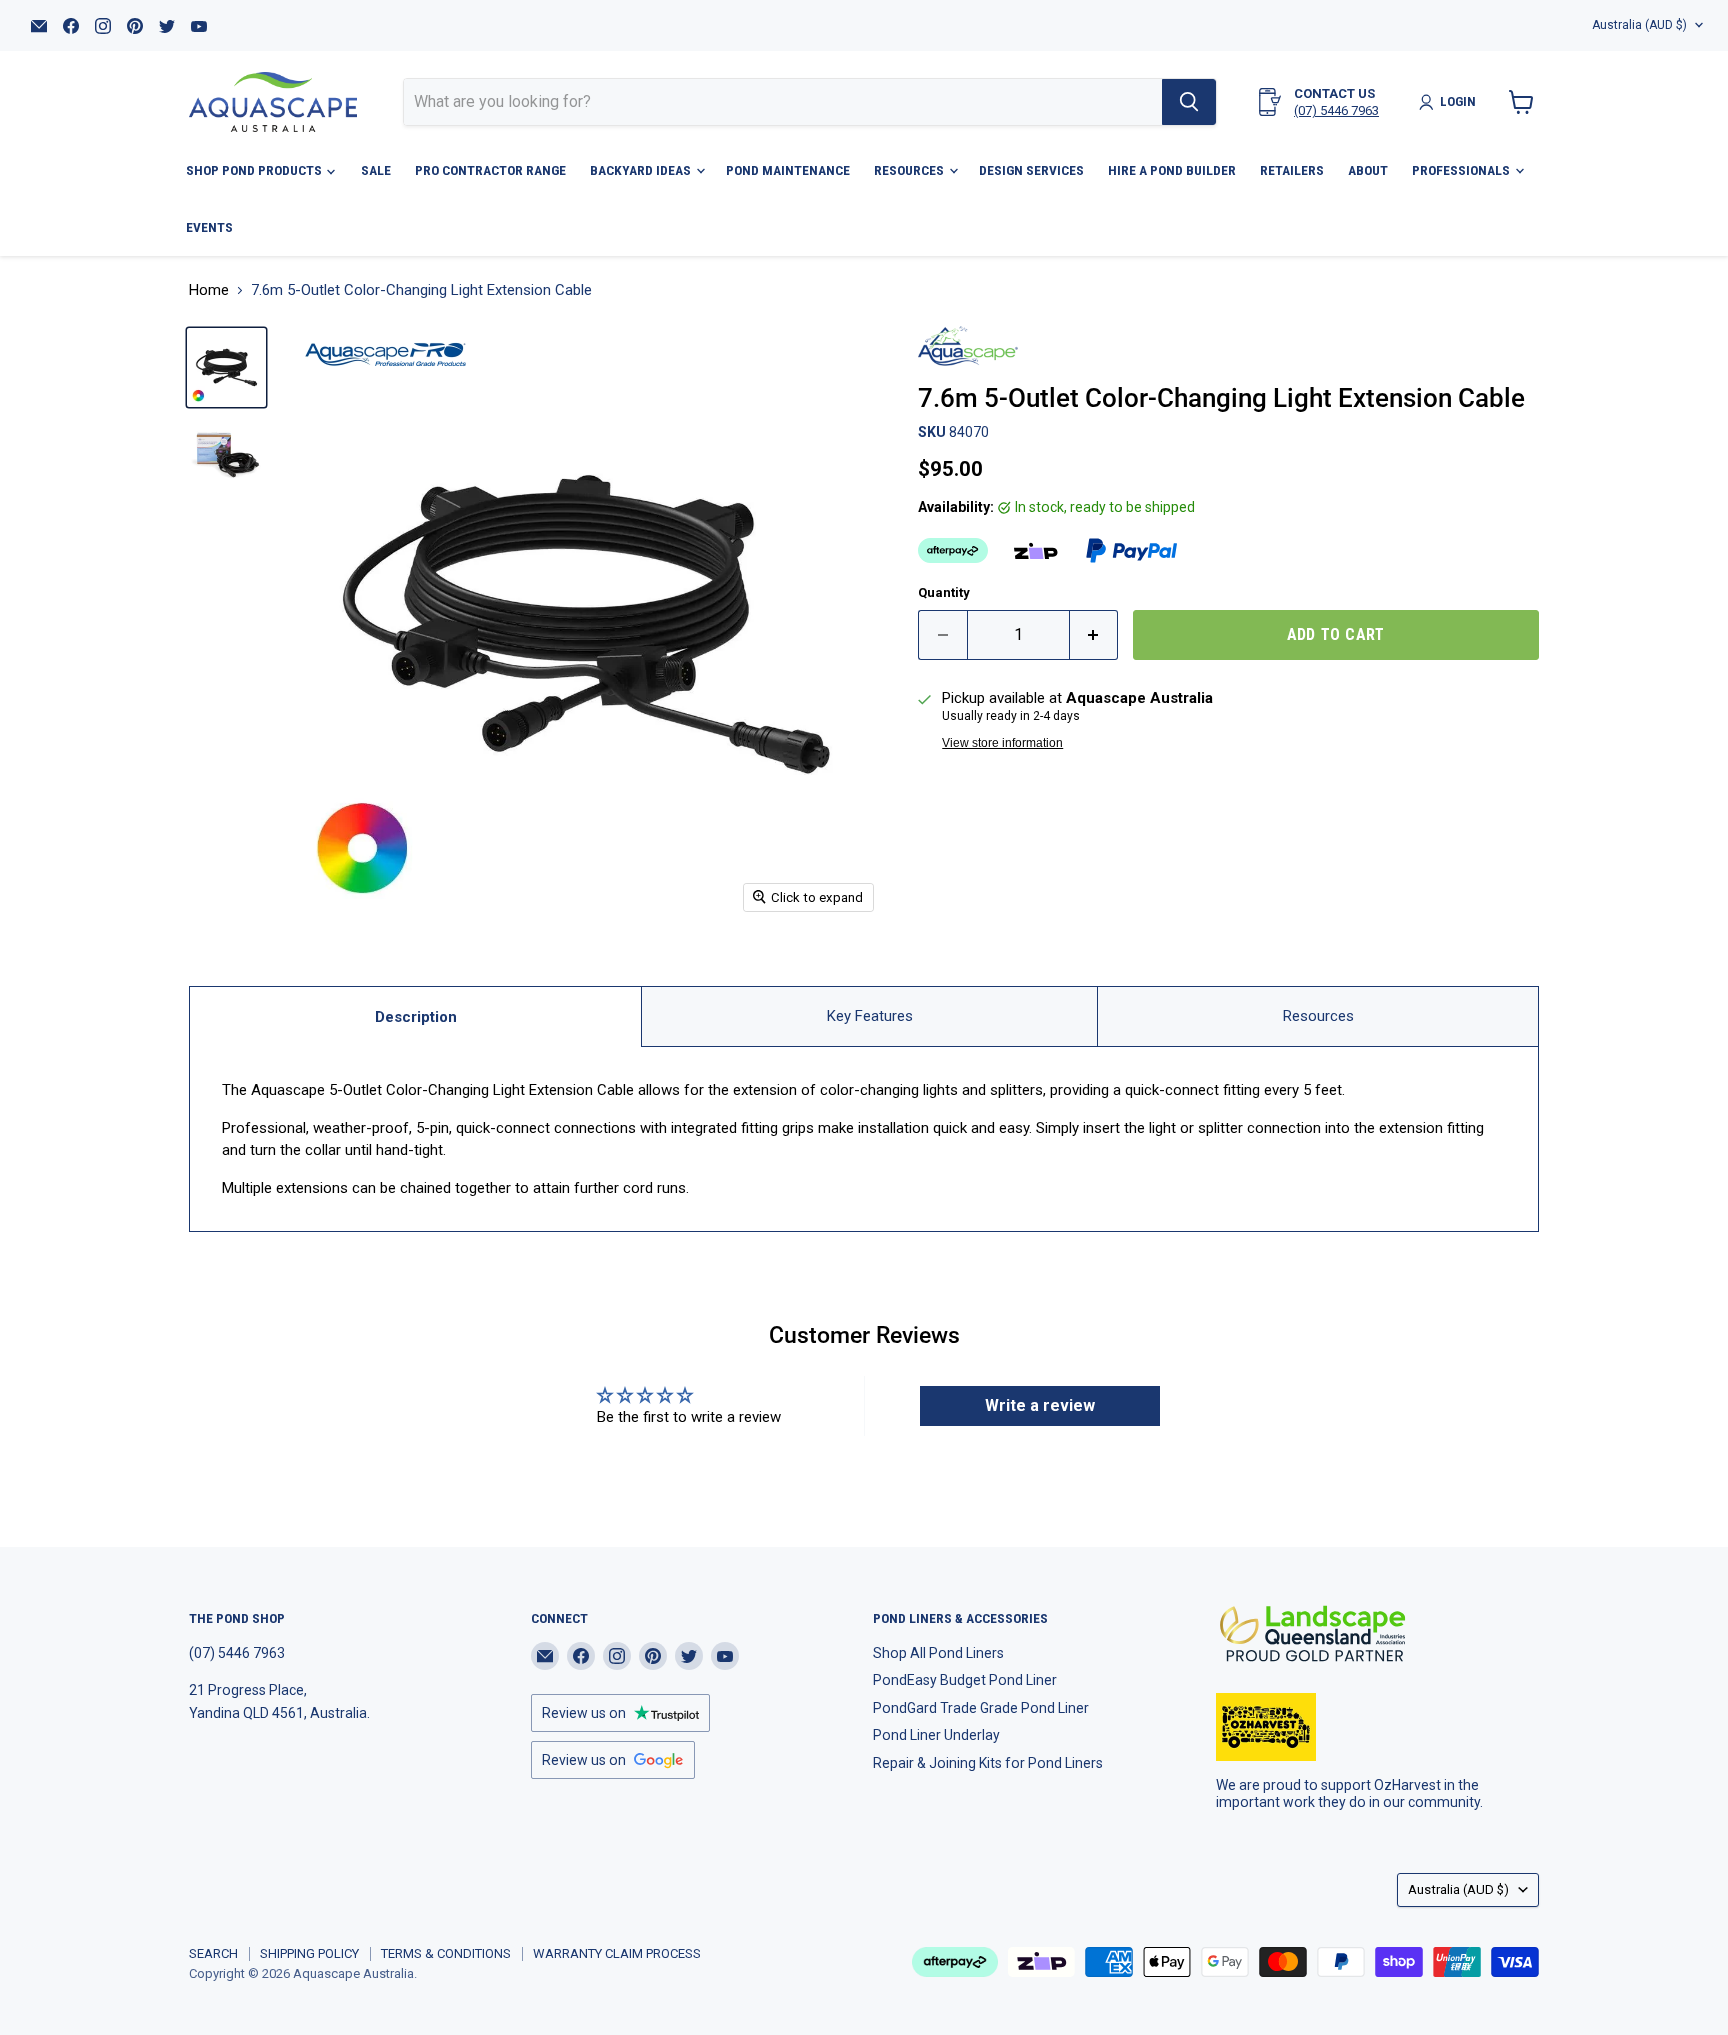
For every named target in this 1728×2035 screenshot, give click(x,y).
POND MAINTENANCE (788, 170)
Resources (1318, 1016)
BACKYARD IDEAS (642, 170)
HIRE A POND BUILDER (1172, 170)
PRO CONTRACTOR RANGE (490, 170)
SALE (376, 170)
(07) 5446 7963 (1336, 110)
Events (209, 227)
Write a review (1040, 1405)
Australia (1639, 25)
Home (209, 290)
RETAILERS (1292, 170)
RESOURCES (910, 170)
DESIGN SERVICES (1031, 170)
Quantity (944, 592)
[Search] (1189, 102)
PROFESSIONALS (1462, 170)
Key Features (870, 1016)
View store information (1002, 743)
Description (416, 1017)
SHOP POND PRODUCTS (255, 170)
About (1368, 170)
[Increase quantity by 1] (1094, 635)
